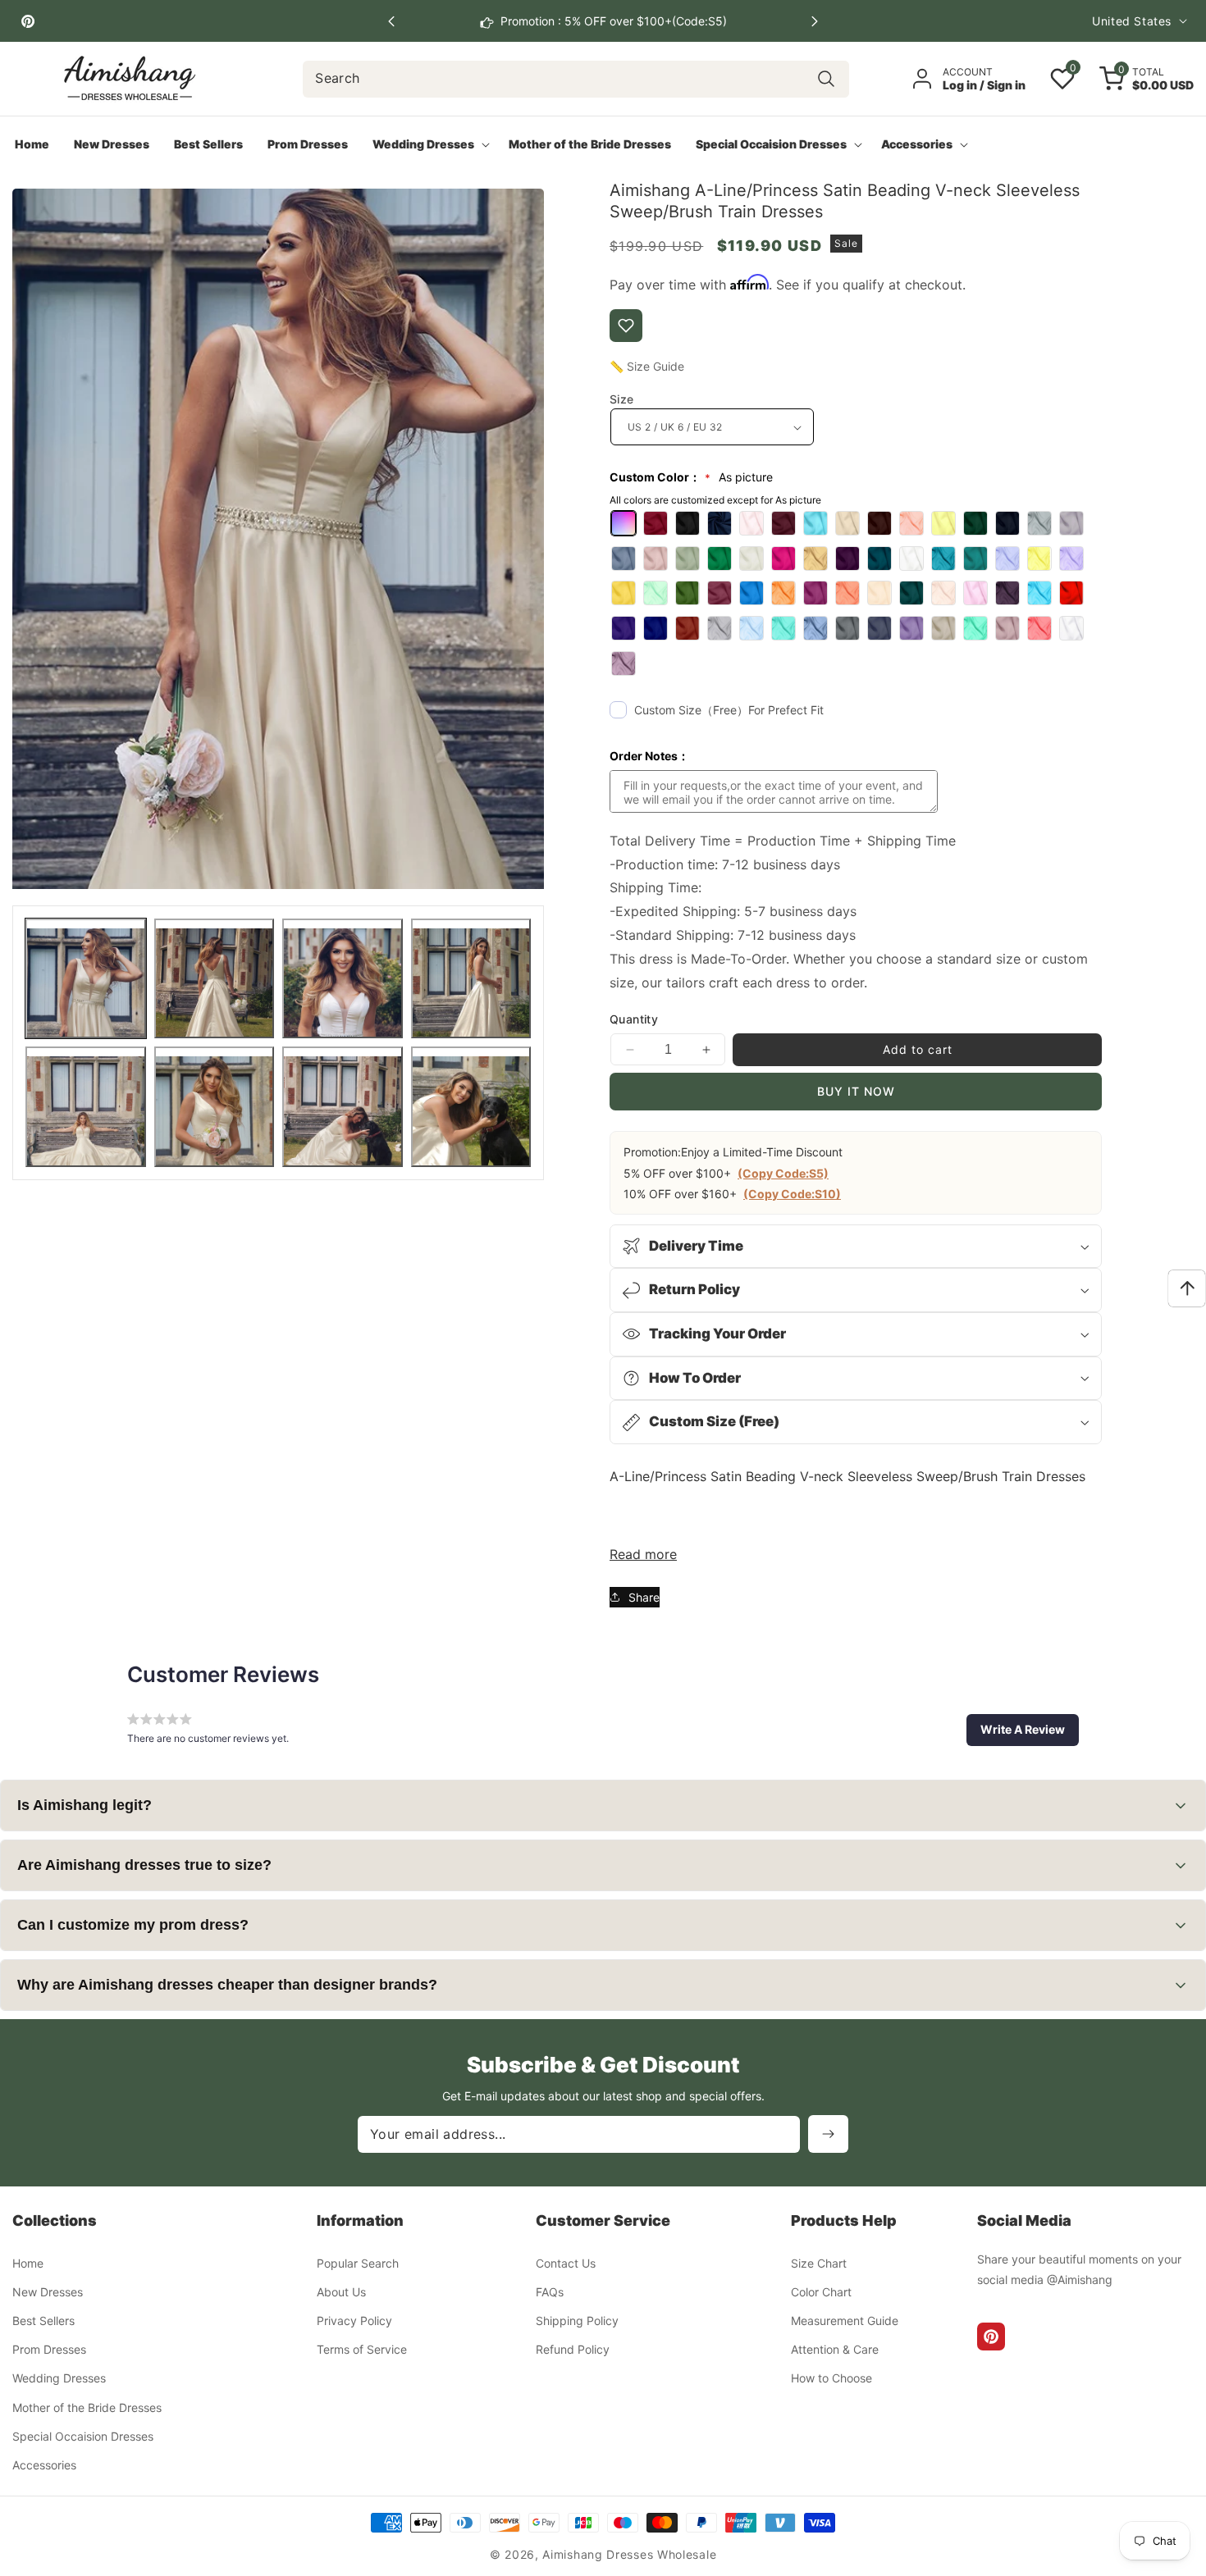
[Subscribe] (828, 2134)
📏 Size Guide (647, 366)
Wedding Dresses (59, 2378)
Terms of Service (362, 2349)
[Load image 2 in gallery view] (215, 979)
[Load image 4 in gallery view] (471, 979)
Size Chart (819, 2262)
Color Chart (821, 2291)
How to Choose (831, 2378)
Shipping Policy (577, 2320)
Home (28, 2262)
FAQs (550, 2291)
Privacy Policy (354, 2320)
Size (622, 399)
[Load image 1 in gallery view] (86, 979)
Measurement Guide (845, 2320)
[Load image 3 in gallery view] (343, 979)
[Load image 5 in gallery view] (86, 1107)
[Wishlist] (626, 326)
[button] (815, 21)
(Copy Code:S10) (792, 1194)
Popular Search (358, 2262)
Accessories (44, 2464)
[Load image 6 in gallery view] (215, 1107)
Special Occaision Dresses (83, 2435)
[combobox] (576, 79)
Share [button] (644, 1597)
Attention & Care (835, 2349)
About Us (341, 2291)
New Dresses (48, 2291)
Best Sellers (43, 2320)
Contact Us (566, 2262)
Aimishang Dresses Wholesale (629, 2554)
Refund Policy (573, 2349)
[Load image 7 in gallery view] (343, 1107)
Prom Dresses (49, 2349)
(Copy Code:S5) (783, 1173)
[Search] (827, 79)
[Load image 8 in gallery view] (471, 1107)
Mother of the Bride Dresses (87, 2407)
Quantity (634, 1019)
